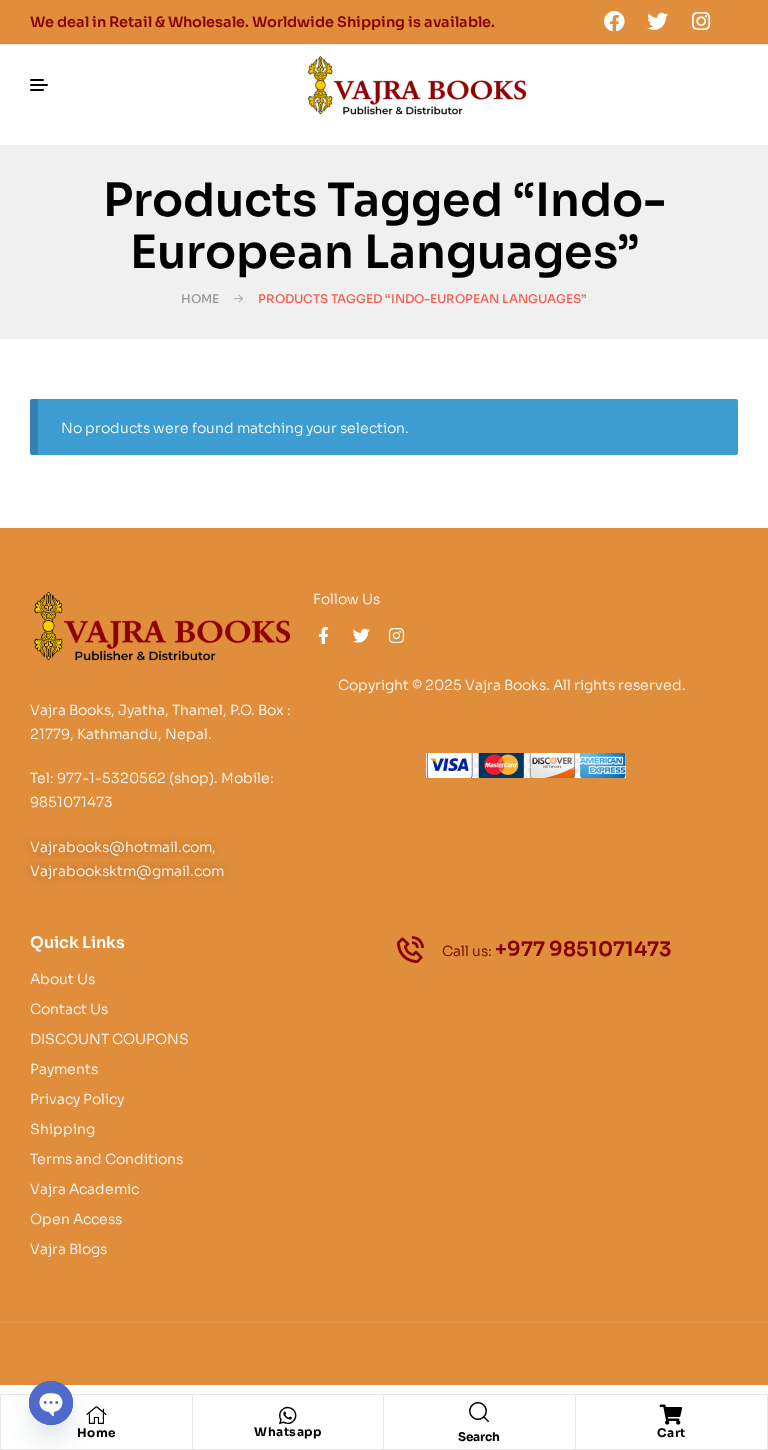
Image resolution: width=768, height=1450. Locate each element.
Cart (671, 1432)
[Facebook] (614, 21)
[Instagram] (701, 21)
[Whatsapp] (288, 1416)
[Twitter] (658, 21)
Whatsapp (287, 1431)
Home (200, 298)
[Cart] (671, 1415)
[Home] (96, 1415)
